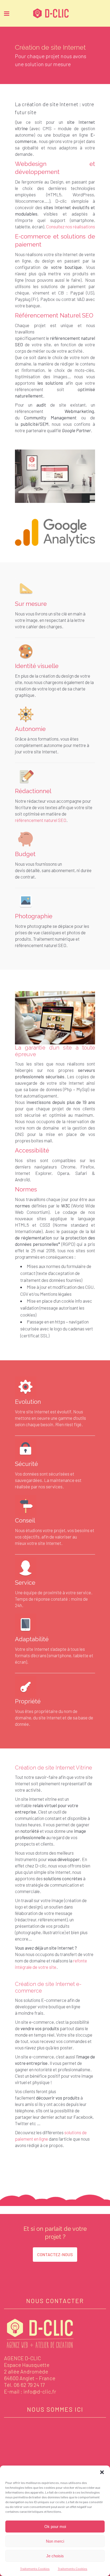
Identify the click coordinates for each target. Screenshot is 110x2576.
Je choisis (55, 2556)
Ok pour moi (55, 2527)
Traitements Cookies (35, 2569)
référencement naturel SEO (41, 820)
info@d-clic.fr (40, 2391)
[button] (102, 2472)
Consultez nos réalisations (71, 226)
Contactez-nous (55, 2254)
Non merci (55, 2541)
